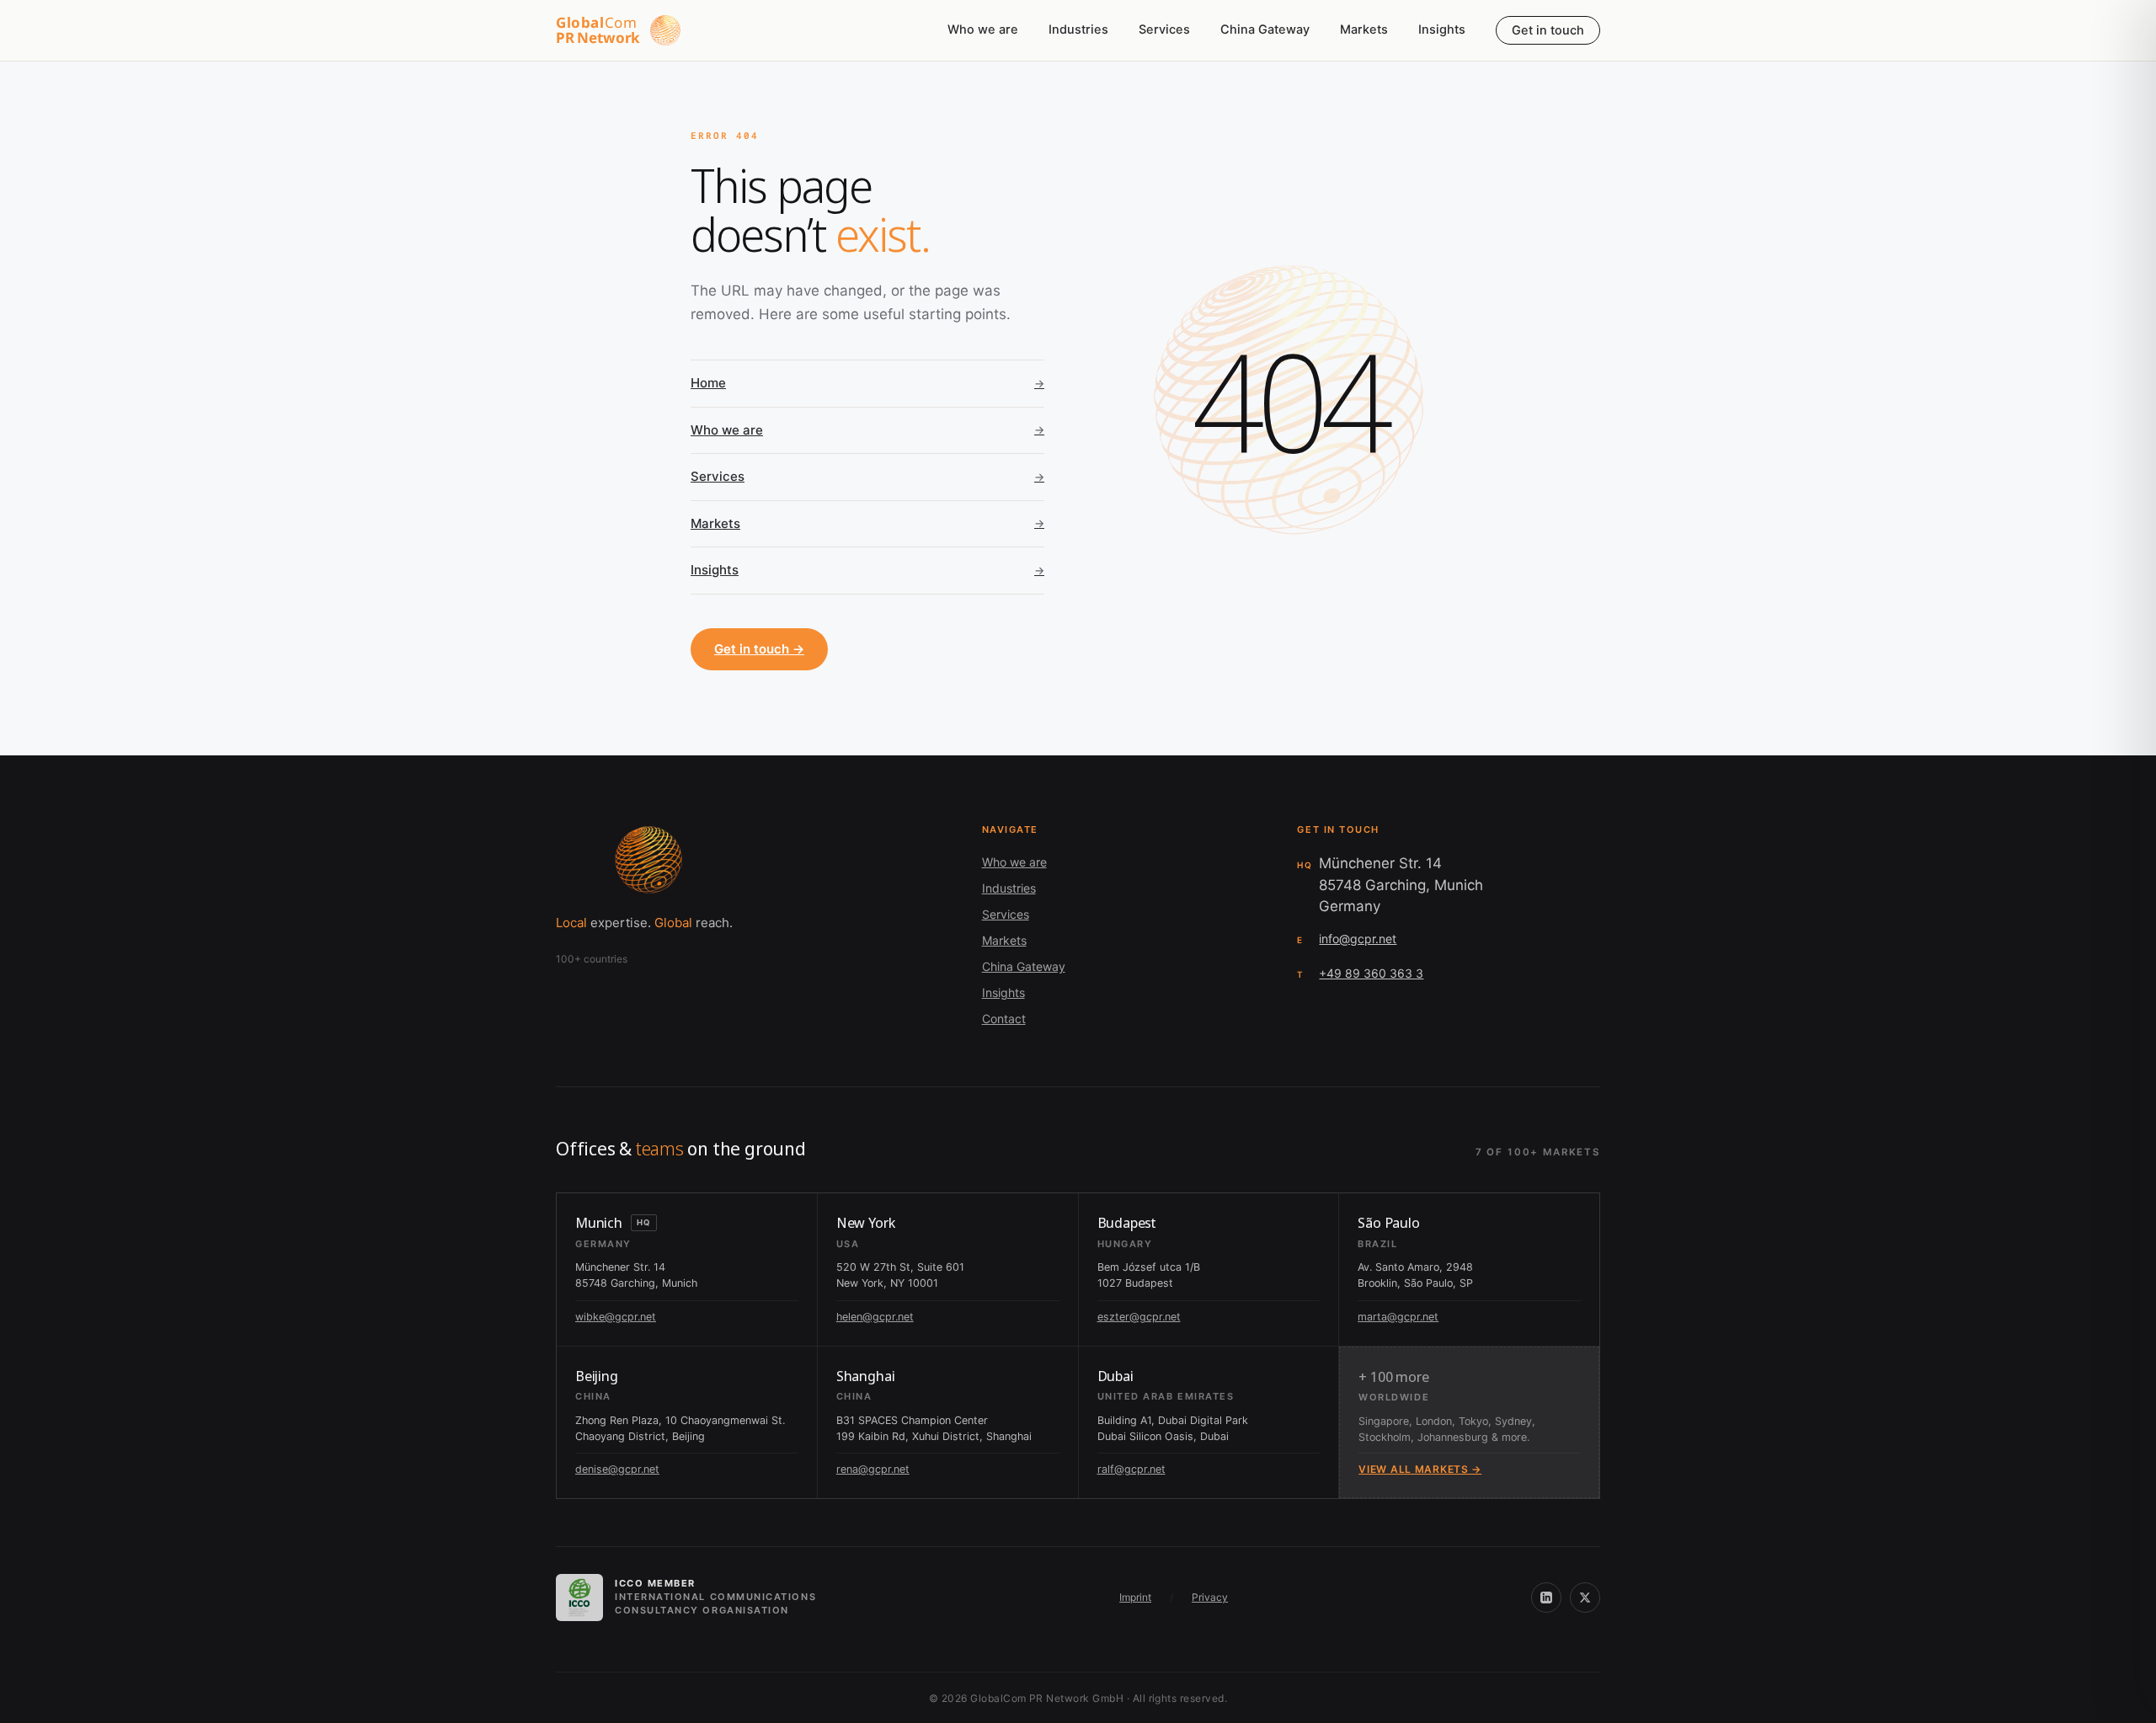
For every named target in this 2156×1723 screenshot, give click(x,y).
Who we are (983, 29)
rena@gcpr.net (873, 1469)
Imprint (1135, 1597)
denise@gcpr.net (617, 1469)
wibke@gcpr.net (616, 1317)
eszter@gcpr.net (1139, 1317)
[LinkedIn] (1546, 1598)
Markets (1364, 29)
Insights (1442, 29)
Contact (1004, 1019)
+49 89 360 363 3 (1371, 973)
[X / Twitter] (1585, 1598)
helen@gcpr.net (875, 1317)
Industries (1078, 29)
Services (1164, 29)
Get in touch (1548, 30)
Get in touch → (759, 649)
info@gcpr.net (1358, 939)
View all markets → (1420, 1469)
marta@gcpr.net (1398, 1317)
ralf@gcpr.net (1131, 1469)
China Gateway (1265, 29)
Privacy (1210, 1597)
